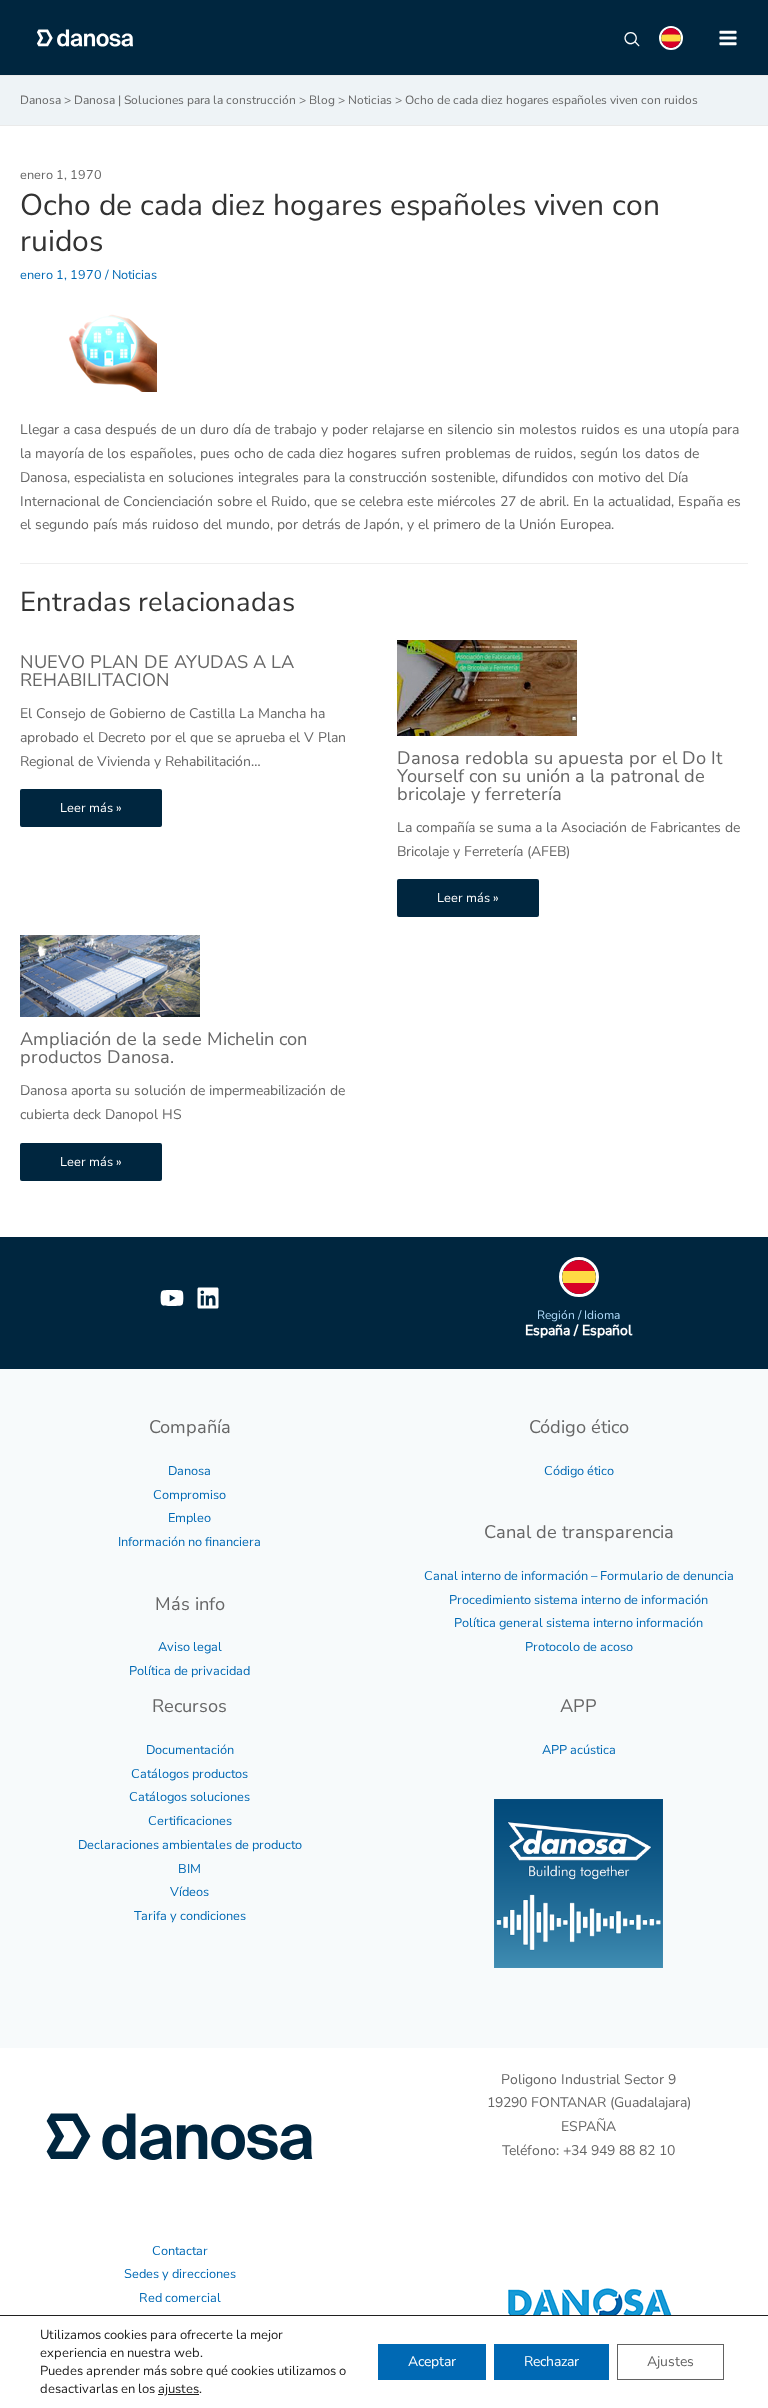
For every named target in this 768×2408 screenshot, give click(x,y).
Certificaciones (190, 1821)
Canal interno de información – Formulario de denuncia (579, 1576)
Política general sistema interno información (578, 1623)
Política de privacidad (189, 1671)
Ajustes (670, 2361)
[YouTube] (172, 1298)
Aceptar (432, 2361)
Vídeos (189, 1892)
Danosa (189, 1471)
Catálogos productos (189, 1774)
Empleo (189, 1518)
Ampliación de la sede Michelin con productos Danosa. (163, 1048)
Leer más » (91, 808)
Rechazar (551, 2361)
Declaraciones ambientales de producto (190, 1845)
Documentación (190, 1750)
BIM (189, 1869)
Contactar (180, 2251)
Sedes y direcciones (180, 2274)
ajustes (178, 2389)
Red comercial (180, 2298)
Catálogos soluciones (189, 1797)
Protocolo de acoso (579, 1647)
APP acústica (579, 1750)
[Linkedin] (208, 1298)
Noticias (134, 275)
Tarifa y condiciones (190, 1916)
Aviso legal (190, 1647)
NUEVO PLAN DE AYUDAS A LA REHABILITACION (157, 671)
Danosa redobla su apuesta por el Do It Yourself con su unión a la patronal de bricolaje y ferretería (559, 776)
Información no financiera (189, 1542)
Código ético (579, 1471)
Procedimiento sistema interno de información (578, 1600)
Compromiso (189, 1495)
